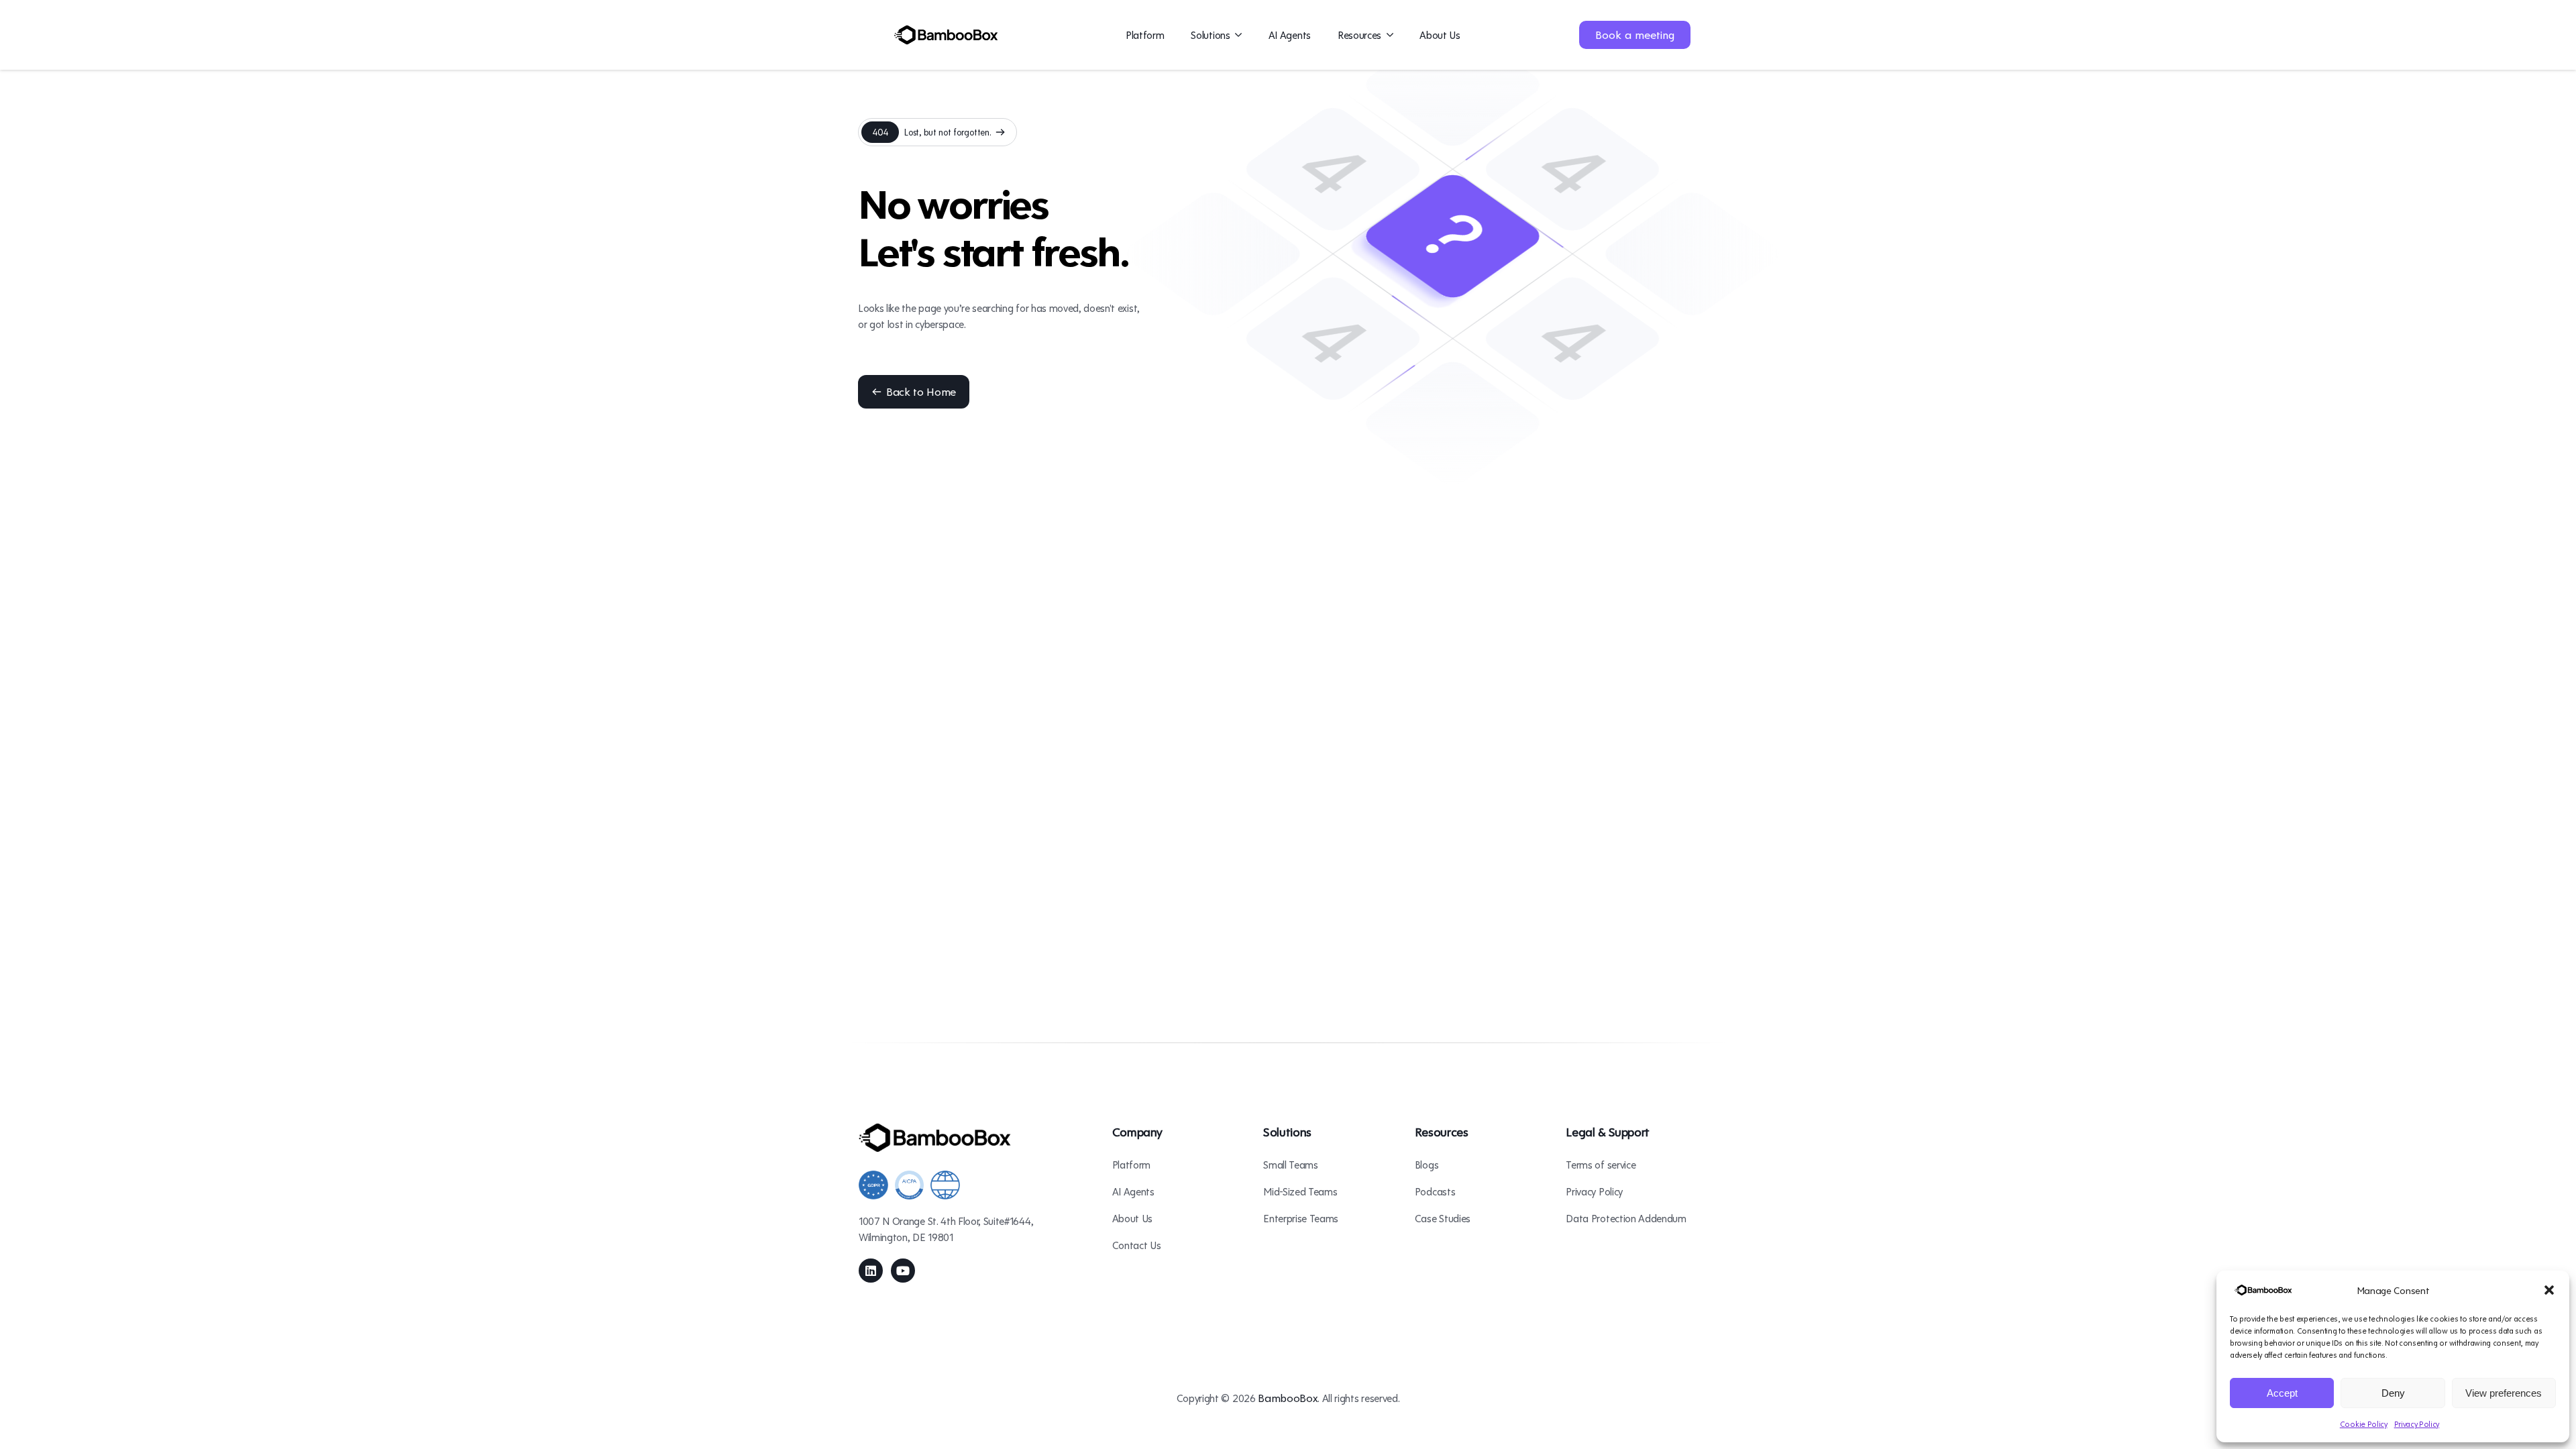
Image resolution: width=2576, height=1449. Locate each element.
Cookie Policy (2364, 1424)
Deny (2393, 1393)
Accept (2282, 1393)
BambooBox (1288, 1398)
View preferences (2504, 1393)
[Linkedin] (871, 1271)
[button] (2549, 1290)
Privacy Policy (2417, 1424)
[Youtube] (903, 1271)
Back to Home (921, 391)
